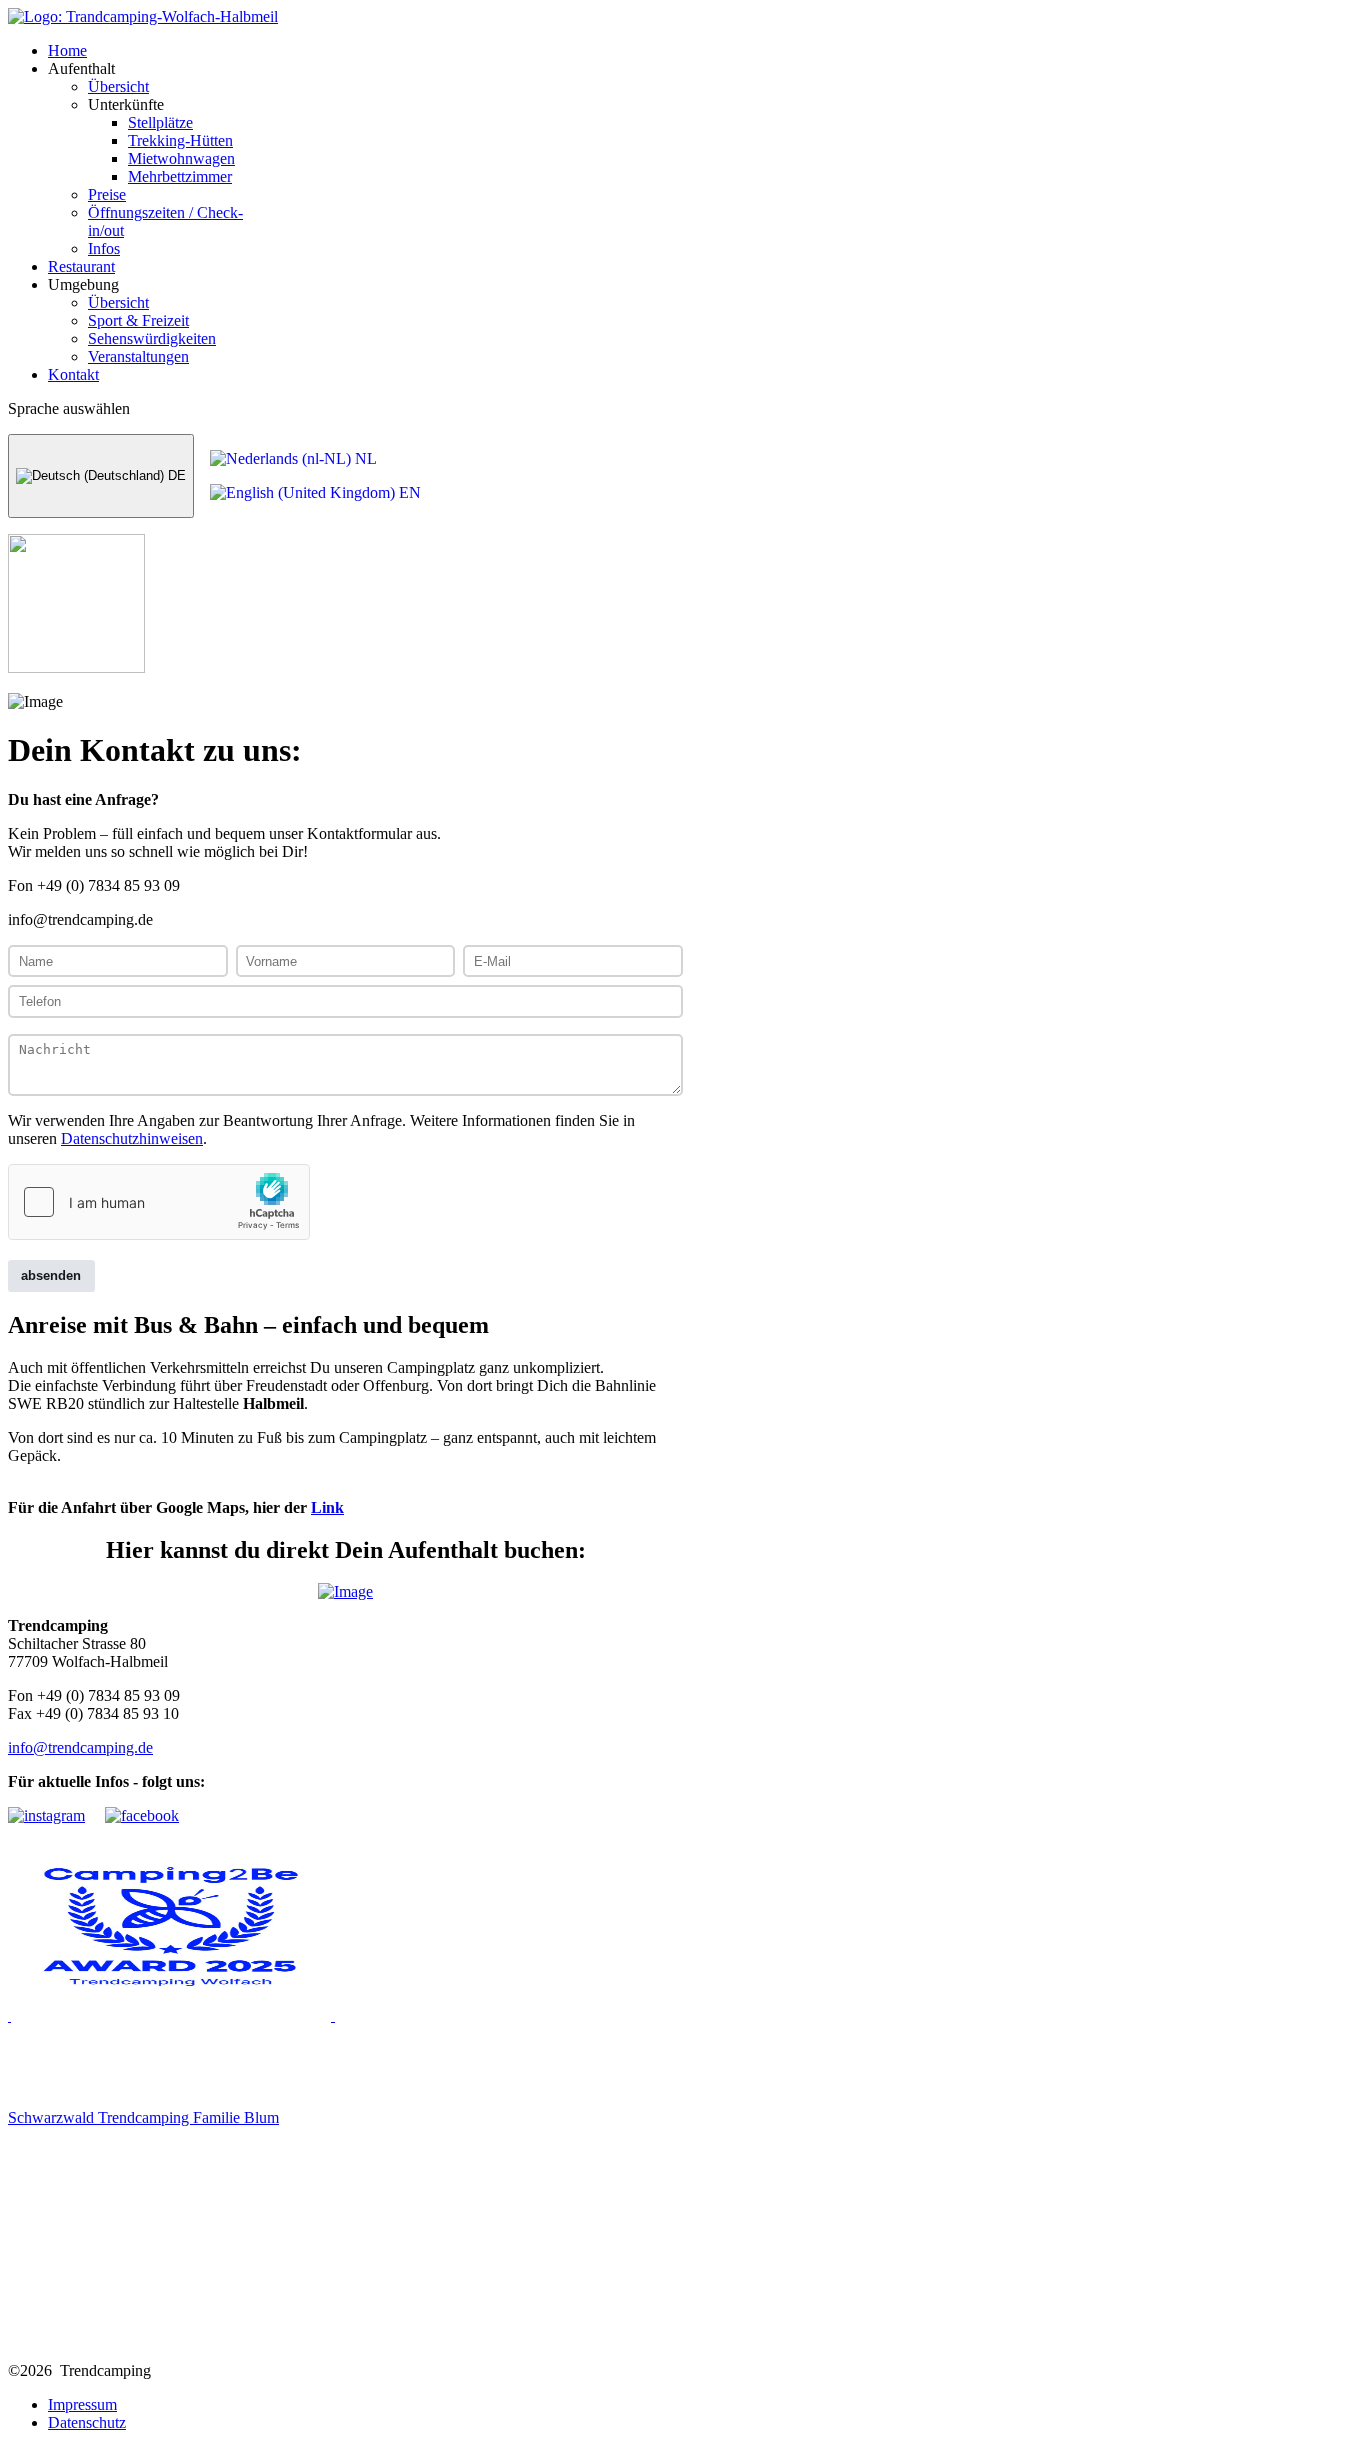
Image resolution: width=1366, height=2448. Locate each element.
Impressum (82, 2404)
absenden (51, 1275)
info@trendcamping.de (80, 1747)
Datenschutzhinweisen (132, 1138)
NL (364, 458)
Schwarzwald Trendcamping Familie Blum (143, 2117)
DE (175, 475)
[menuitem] (67, 50)
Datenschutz (87, 2422)
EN (408, 492)
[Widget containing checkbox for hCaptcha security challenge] (159, 1202)
